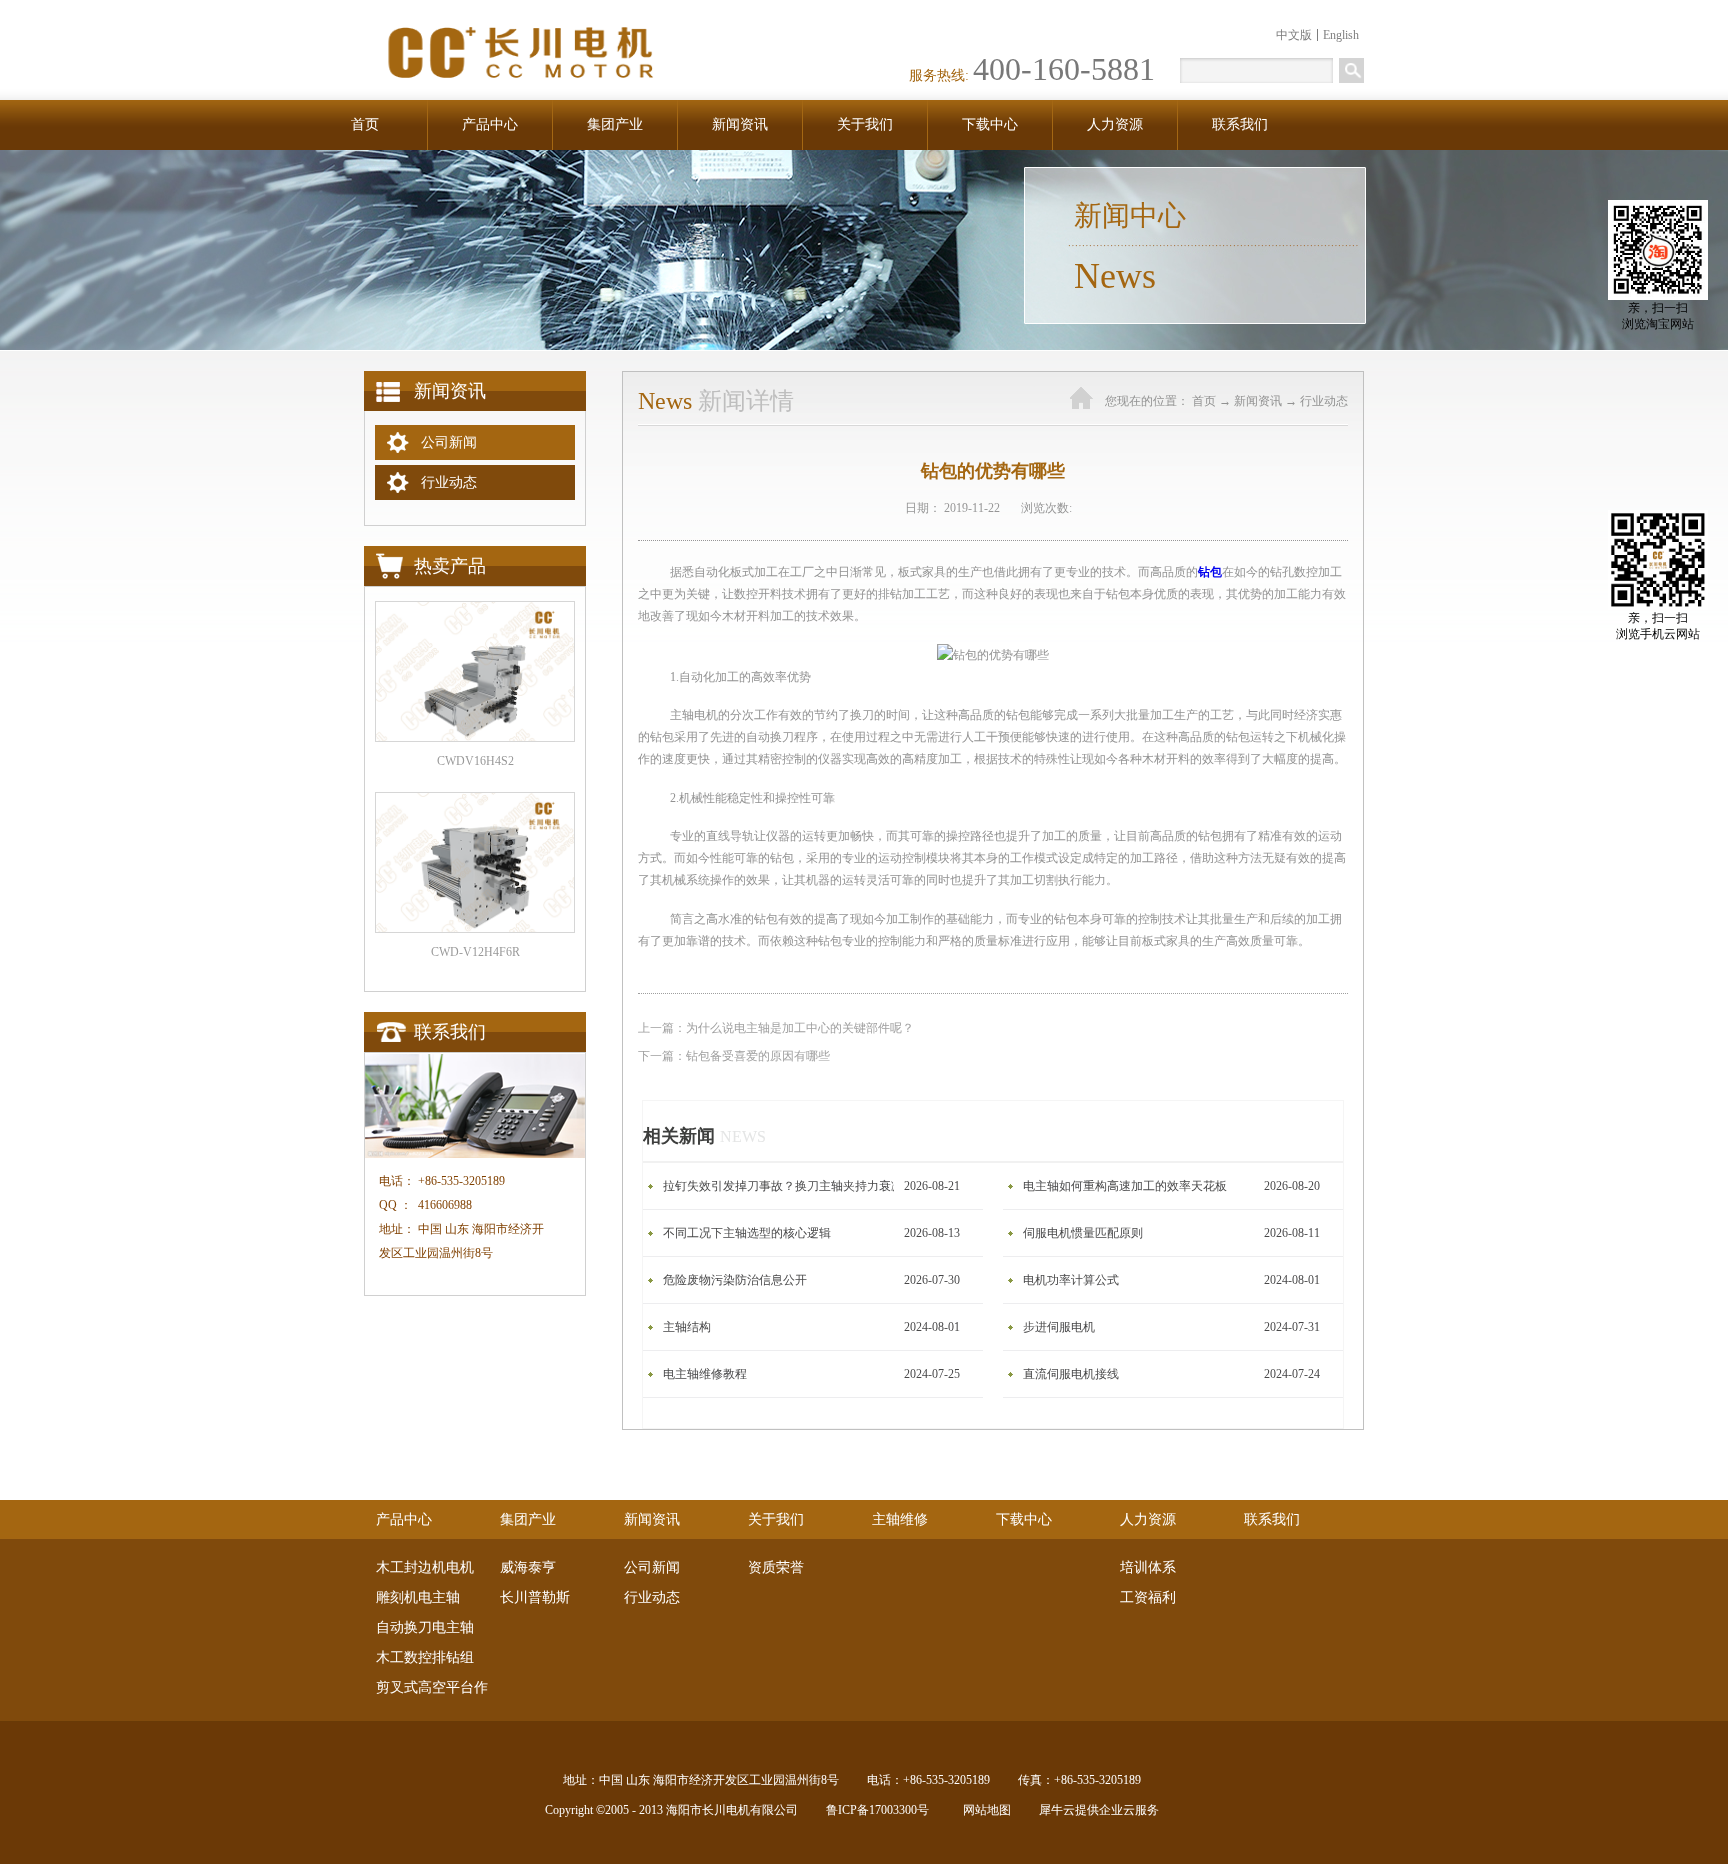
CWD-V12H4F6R (475, 952)
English (1341, 35)
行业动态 (1324, 401)
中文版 (1294, 35)
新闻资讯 (1258, 401)
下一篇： (734, 1056)
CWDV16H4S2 (475, 761)
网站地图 (984, 1810)
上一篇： (776, 1028)
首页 (365, 124)
